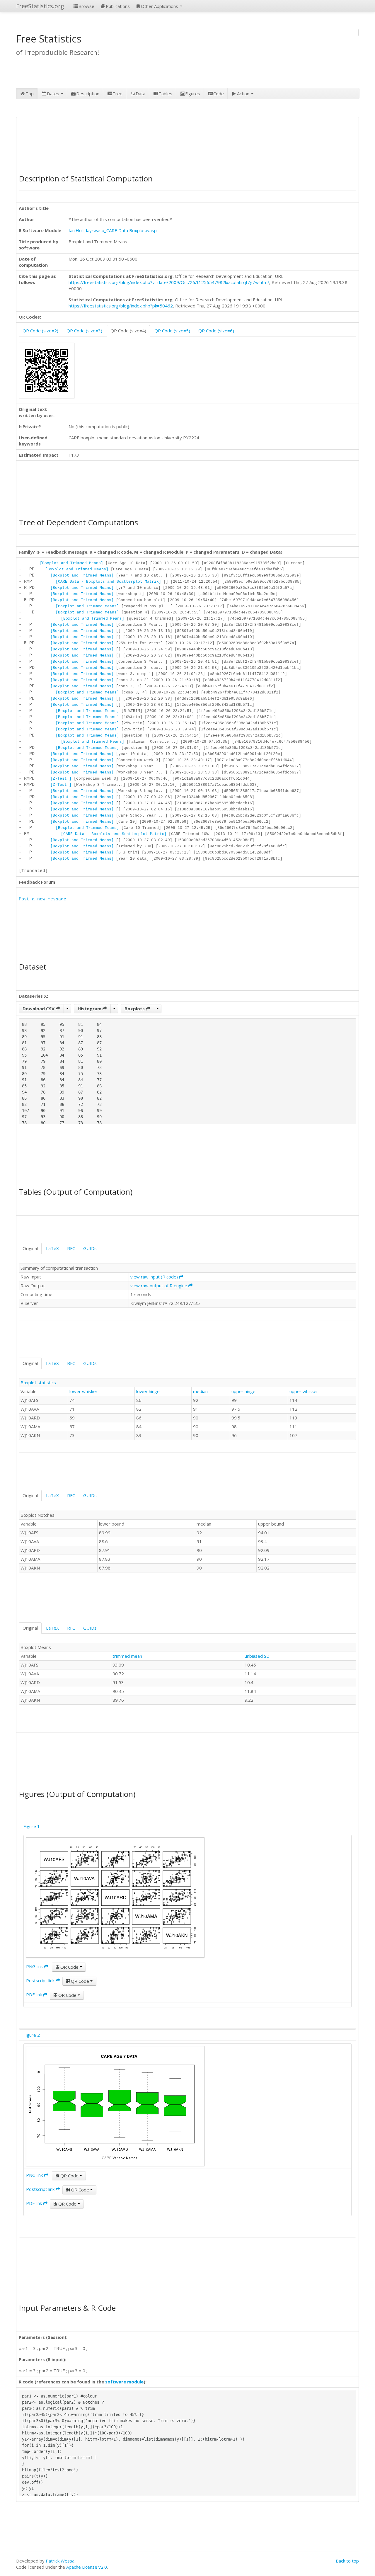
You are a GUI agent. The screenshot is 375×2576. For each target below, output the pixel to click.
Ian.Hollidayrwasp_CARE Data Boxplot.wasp (113, 230)
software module (124, 2382)
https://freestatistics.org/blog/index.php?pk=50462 (121, 306)
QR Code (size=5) (172, 331)
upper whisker (304, 1391)
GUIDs (90, 1248)
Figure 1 (32, 1826)
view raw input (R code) (155, 1277)
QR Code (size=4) (128, 331)
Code (219, 93)
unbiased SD (257, 1656)
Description (88, 93)
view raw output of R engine (159, 1286)
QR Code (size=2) (40, 331)
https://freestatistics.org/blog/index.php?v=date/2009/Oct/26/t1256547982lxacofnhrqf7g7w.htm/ (169, 282)
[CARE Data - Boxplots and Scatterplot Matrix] (108, 582)
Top (30, 93)
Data (140, 93)
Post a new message (42, 899)
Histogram (90, 1009)
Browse (86, 6)
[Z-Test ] (61, 779)
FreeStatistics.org (40, 6)
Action (244, 93)
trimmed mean (127, 1656)
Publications (118, 6)
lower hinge (148, 1391)
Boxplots (135, 1009)
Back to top (347, 2561)
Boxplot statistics (38, 1383)
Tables (165, 93)
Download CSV (39, 1009)
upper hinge (243, 1391)
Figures (193, 93)
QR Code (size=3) (84, 331)
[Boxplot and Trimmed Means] (71, 563)
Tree (117, 93)
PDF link (35, 1995)
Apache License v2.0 (87, 2567)
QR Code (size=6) (216, 331)
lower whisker (83, 1391)
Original (30, 1248)
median (200, 1391)
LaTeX (52, 1248)
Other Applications (160, 6)
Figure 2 (32, 2035)
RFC (71, 1248)
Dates (54, 93)
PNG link (35, 1966)
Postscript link (41, 1980)
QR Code (69, 1967)
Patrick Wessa (60, 2561)
